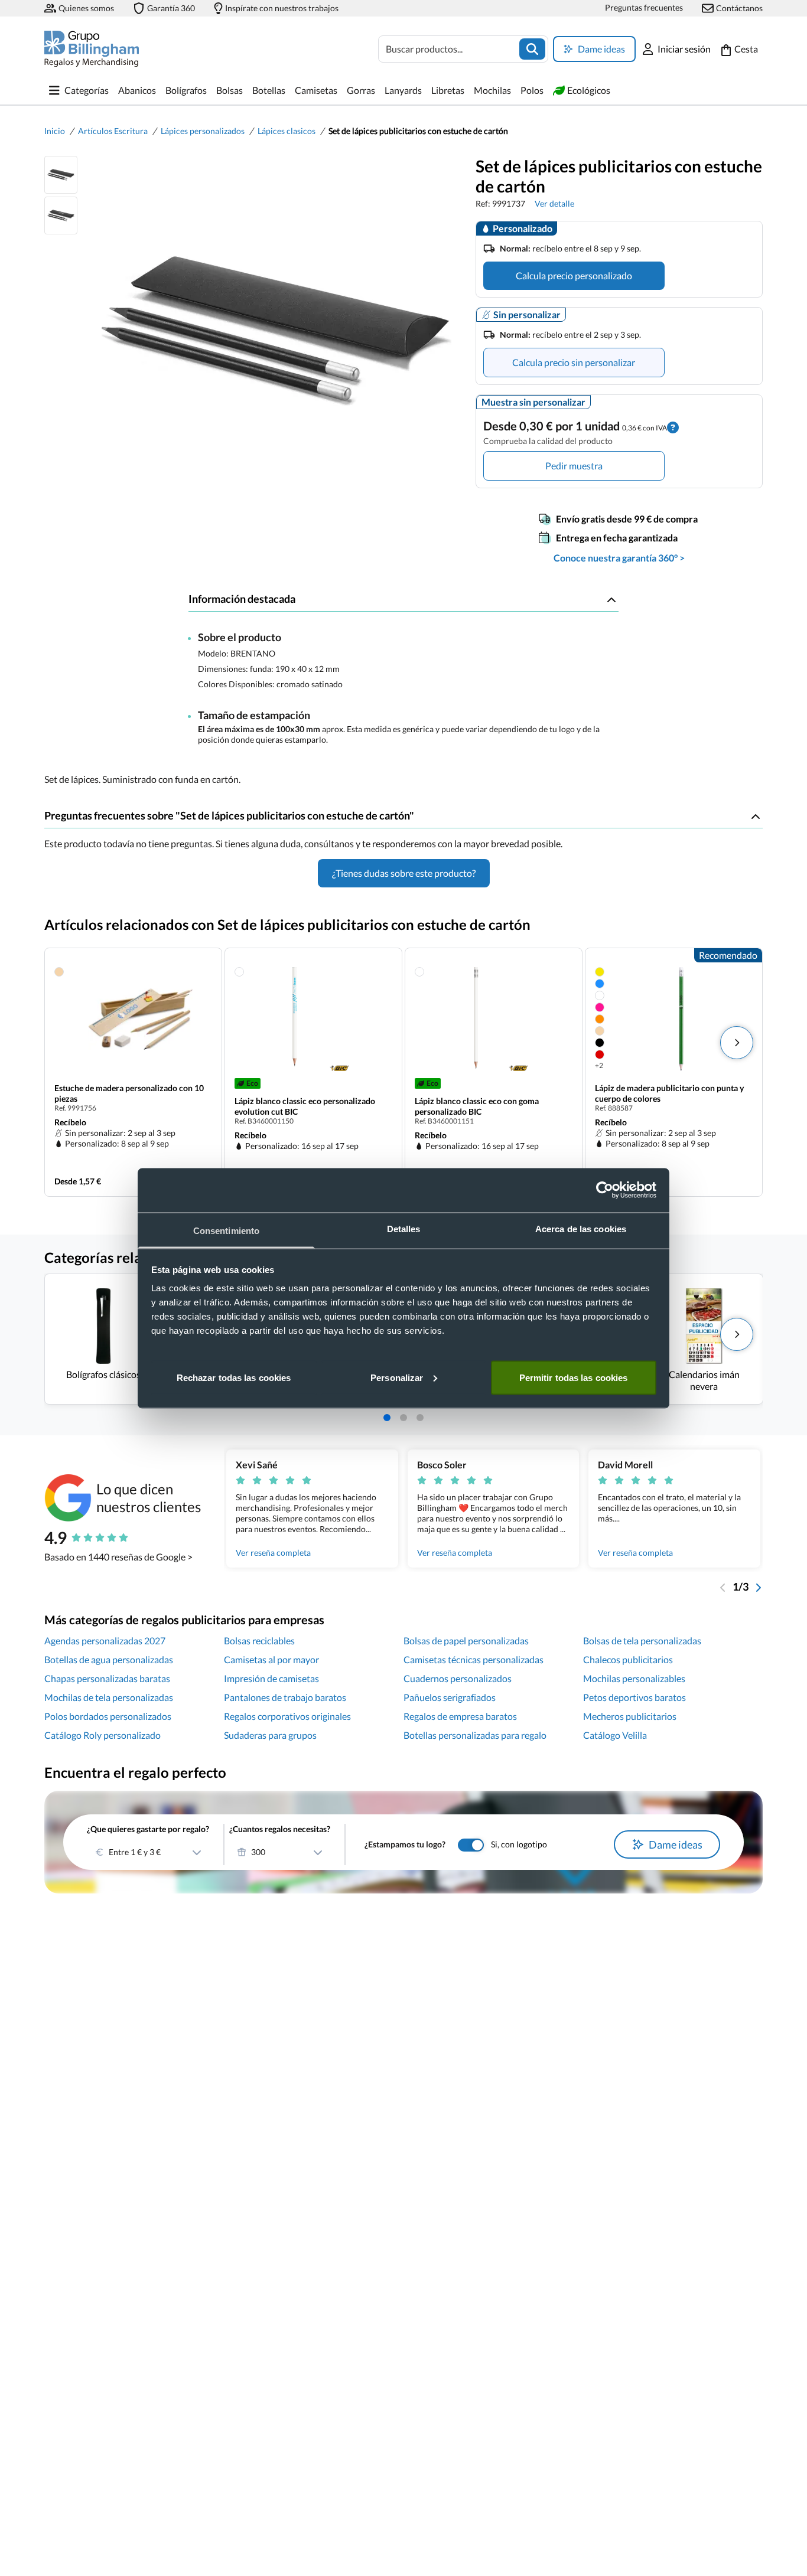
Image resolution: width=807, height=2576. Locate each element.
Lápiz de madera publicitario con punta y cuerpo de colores (669, 1093)
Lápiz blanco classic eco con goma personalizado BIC (477, 1106)
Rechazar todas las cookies (234, 1377)
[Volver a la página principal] (92, 49)
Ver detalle (554, 203)
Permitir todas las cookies (574, 1377)
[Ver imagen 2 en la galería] (61, 216)
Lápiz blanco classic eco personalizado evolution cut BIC (305, 1106)
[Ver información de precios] (673, 426)
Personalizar (397, 1377)
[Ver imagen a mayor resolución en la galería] (272, 331)
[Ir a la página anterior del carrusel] (723, 1586)
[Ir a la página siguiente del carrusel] (758, 1586)
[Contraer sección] (611, 599)
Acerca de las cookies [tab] (581, 1228)
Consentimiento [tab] (226, 1230)
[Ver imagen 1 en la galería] (61, 175)
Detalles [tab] (404, 1228)
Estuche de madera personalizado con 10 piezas (129, 1093)
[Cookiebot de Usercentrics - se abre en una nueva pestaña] (605, 1190)
